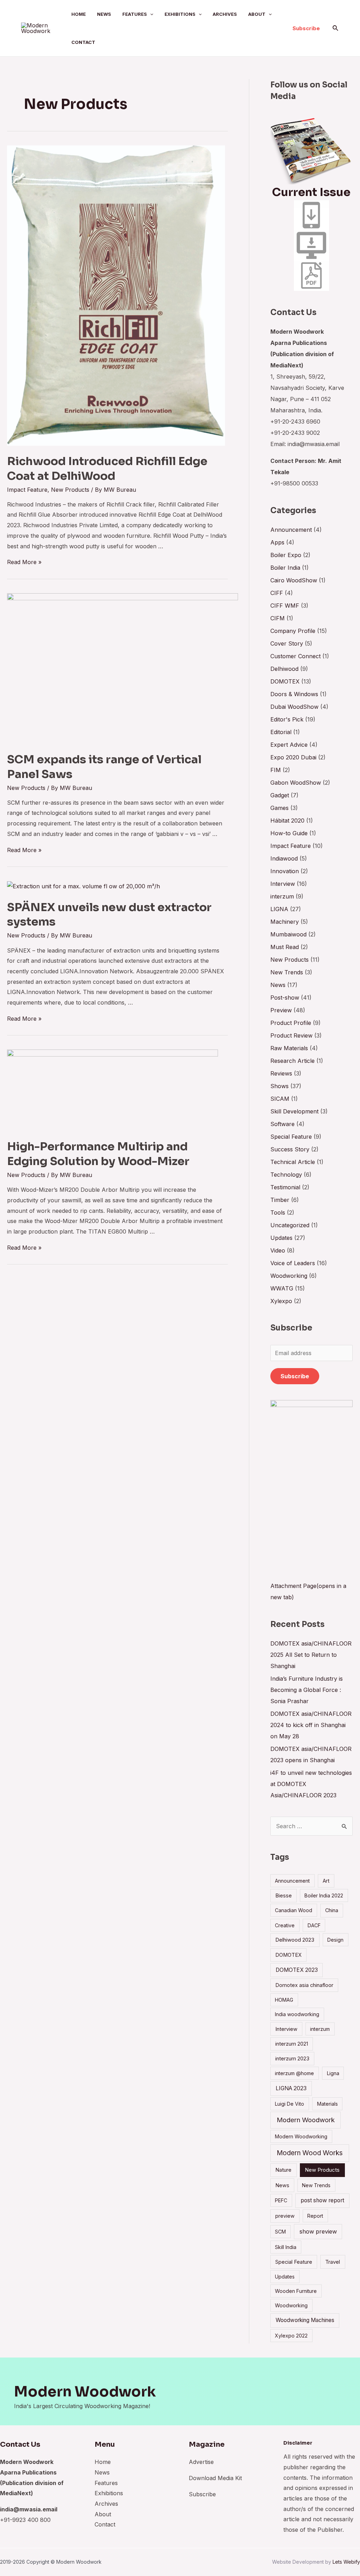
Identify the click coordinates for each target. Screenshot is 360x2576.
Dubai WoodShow (294, 707)
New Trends (287, 972)
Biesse (284, 1895)
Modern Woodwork (306, 2120)
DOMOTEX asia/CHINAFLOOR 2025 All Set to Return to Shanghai (311, 1655)
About (257, 14)
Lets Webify (346, 2562)
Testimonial (285, 1187)
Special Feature (291, 1137)
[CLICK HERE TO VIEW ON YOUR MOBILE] (311, 215)
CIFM (278, 618)
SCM (280, 2232)
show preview (318, 2231)
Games (279, 808)
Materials (327, 2104)
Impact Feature (27, 490)
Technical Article (293, 1162)
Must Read (285, 947)
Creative (285, 1925)
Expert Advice (289, 745)
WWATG (282, 1288)
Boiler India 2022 (324, 1895)
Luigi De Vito (290, 2104)
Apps (277, 542)
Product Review (291, 1035)
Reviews (281, 1073)
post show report (322, 2200)
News (104, 14)
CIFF (277, 593)
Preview (281, 1010)
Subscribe (295, 1376)
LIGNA (279, 909)
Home (79, 14)
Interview (283, 884)
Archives (225, 14)
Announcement (291, 530)
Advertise (201, 2462)
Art (326, 1881)
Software (282, 1124)
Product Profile (291, 1023)
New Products (70, 490)
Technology (286, 1175)
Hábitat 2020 (287, 820)
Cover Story (287, 643)
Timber (280, 1200)
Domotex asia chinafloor (304, 1985)
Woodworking (289, 1276)
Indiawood (284, 858)
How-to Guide (289, 833)
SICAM (280, 1099)
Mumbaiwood (288, 934)
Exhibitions (180, 14)
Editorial (281, 732)
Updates (281, 1238)
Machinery (285, 922)
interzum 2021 (292, 2044)
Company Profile (293, 631)
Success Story (290, 1149)
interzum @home (294, 2073)
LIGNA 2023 (291, 2088)
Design (335, 1940)
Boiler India (285, 568)
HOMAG (284, 2000)
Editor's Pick (287, 719)
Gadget (280, 795)
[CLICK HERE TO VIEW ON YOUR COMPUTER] (311, 245)
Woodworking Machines (305, 2320)
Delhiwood (284, 669)
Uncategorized (290, 1225)
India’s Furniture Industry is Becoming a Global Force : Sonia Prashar (307, 1690)
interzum (282, 896)
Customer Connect (295, 656)
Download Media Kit (215, 2478)
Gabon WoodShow (296, 783)
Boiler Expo (286, 555)
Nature (283, 2170)
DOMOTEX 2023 (297, 1970)
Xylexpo (281, 1301)
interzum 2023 (292, 2058)
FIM (276, 770)
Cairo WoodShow (294, 580)
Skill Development (294, 1111)
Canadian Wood (294, 1910)
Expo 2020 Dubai (293, 757)
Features (135, 14)
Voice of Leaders (293, 1263)
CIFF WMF (285, 606)
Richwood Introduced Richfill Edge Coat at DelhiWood (107, 469)
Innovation (285, 871)
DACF (314, 1925)
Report (315, 2216)
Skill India (286, 2247)
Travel (333, 2262)
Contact (83, 42)
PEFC (281, 2200)
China (332, 1910)
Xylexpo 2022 (291, 2336)
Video (278, 1250)
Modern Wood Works (310, 2153)
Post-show (285, 998)
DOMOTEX (285, 681)
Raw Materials (289, 1048)
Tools (278, 1212)
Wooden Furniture (296, 2291)
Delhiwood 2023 (295, 1940)
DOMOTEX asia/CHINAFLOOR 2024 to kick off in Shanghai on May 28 (311, 1725)
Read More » (24, 562)
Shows (279, 1086)
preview (285, 2216)
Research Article (292, 1061)
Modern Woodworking (301, 2136)
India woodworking (297, 2014)
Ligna (333, 2073)
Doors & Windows (294, 694)
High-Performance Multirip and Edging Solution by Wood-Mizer (98, 1154)
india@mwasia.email (29, 2509)
